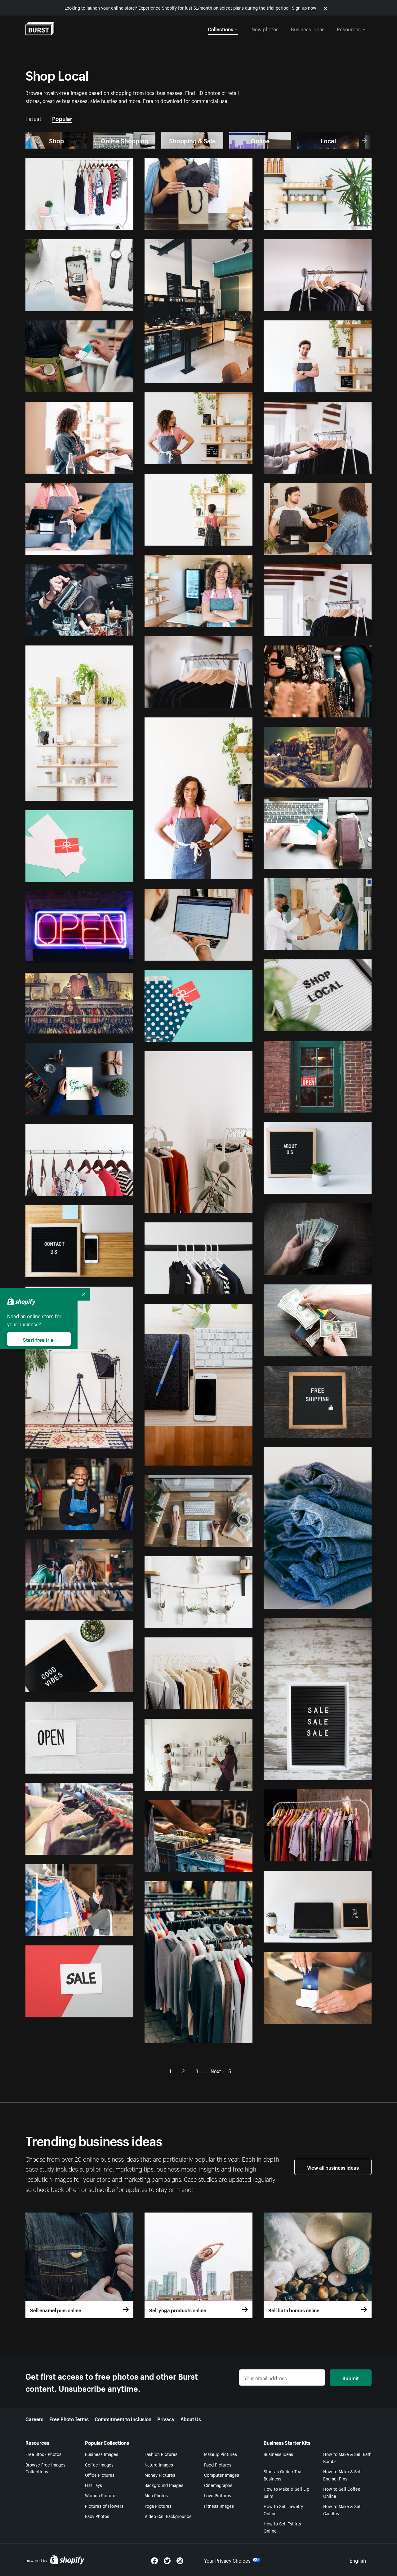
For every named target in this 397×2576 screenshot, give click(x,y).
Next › (217, 2070)
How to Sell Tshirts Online (282, 2527)
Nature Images (159, 2464)
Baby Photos (97, 2516)
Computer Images (222, 2475)
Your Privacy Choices (227, 2560)
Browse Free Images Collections (45, 2468)
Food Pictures (218, 2464)
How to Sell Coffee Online (342, 2492)
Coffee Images (99, 2464)
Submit (351, 2377)
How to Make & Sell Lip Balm (286, 2492)
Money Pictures (160, 2475)
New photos (265, 29)
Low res (111, 222)
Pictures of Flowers (104, 2506)
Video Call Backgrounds (168, 2516)
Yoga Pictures (158, 2506)
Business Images (102, 2454)
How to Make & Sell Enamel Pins (342, 2475)
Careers (34, 2418)
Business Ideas (278, 2454)
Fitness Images (219, 2506)
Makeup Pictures (221, 2454)
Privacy (166, 2418)
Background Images (164, 2485)
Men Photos (156, 2495)
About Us (191, 2418)
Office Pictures (100, 2475)
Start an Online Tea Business (282, 2475)
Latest (33, 118)
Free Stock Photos (43, 2454)
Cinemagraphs (218, 2485)
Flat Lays (94, 2485)
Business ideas (308, 29)
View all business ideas (333, 2167)
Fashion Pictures (161, 2454)
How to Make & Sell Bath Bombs (347, 2457)
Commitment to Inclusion (123, 2418)
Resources (349, 29)
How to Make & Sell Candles (342, 2509)
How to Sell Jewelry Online (283, 2509)
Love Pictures (218, 2495)
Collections (221, 29)
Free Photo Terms (69, 2418)
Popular (62, 118)
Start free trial (39, 1339)
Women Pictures (101, 2495)
